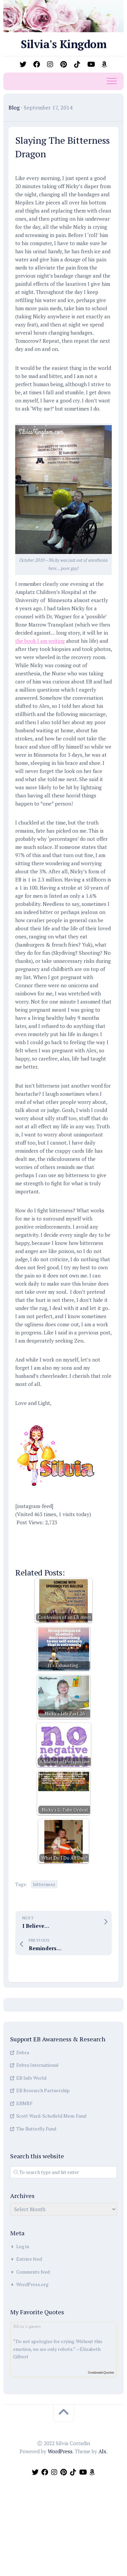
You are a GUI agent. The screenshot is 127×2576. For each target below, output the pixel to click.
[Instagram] (50, 64)
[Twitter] (23, 64)
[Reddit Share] (84, 1534)
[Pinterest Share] (64, 1534)
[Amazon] (104, 64)
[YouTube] (91, 64)
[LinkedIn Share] (25, 1554)
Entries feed (29, 2259)
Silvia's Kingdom (63, 44)
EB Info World (31, 2078)
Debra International (37, 2065)
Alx (102, 2451)
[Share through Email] (64, 1554)
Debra (23, 2052)
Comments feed (33, 2272)
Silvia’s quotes (27, 2326)
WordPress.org (32, 2284)
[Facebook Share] (25, 1534)
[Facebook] (37, 64)
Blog (14, 107)
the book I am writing (40, 641)
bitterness (44, 1884)
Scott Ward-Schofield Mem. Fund (51, 2116)
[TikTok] (77, 64)
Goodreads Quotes (101, 2372)
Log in (23, 2246)
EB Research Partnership (43, 2090)
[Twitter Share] (45, 1534)
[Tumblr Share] (45, 1554)
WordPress (60, 2451)
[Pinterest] (64, 64)
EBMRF (24, 2103)
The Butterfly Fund (36, 2129)
